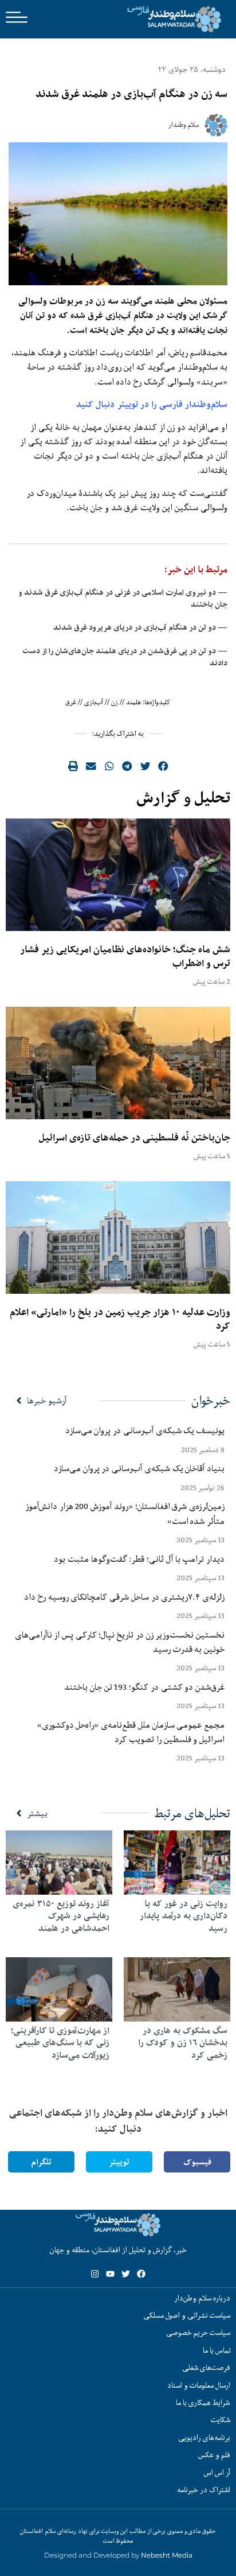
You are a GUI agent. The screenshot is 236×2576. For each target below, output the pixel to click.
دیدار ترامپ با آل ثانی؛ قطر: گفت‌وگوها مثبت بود (139, 1559)
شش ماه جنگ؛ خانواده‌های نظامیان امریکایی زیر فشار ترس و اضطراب (125, 956)
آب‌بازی (94, 702)
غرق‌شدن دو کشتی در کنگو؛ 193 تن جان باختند (144, 1687)
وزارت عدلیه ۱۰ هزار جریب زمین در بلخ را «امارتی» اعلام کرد (120, 1319)
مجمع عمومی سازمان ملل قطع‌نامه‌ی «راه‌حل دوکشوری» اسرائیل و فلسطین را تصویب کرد (131, 1732)
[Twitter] (126, 2274)
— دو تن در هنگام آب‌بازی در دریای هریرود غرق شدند (140, 627)
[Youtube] (110, 2274)
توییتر (119, 2162)
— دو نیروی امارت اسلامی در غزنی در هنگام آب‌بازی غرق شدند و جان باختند (123, 598)
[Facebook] (141, 2274)
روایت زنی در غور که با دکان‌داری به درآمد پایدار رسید (184, 1916)
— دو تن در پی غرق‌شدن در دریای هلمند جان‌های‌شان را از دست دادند (125, 657)
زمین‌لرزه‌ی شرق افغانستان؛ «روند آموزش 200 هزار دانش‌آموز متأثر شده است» (125, 1513)
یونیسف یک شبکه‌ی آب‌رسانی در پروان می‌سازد (145, 1430)
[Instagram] (95, 2274)
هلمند (133, 702)
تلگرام (41, 2162)
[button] (163, 766)
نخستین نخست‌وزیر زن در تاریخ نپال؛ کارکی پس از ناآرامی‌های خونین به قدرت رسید (120, 1642)
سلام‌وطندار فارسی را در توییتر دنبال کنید (152, 404)
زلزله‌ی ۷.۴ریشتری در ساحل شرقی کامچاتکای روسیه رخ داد (124, 1597)
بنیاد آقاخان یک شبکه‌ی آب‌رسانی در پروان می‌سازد (139, 1468)
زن (115, 702)
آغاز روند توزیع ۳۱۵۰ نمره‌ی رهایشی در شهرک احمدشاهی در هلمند (61, 1916)
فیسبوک (197, 2162)
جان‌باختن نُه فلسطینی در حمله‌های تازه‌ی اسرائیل (135, 1138)
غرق (71, 702)
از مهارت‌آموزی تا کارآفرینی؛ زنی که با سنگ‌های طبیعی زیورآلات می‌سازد (60, 2043)
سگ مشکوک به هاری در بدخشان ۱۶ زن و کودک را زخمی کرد (183, 2043)
